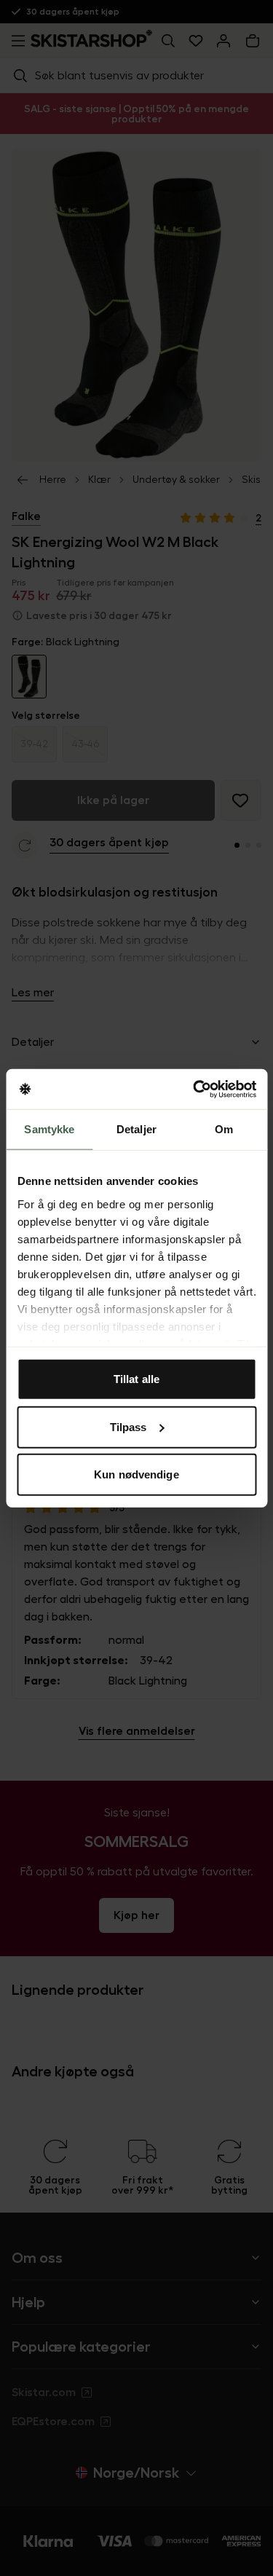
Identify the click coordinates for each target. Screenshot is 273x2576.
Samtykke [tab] (49, 1129)
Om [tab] (224, 1129)
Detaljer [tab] (136, 1129)
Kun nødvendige (136, 1474)
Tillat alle (136, 1379)
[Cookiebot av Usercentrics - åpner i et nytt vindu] (194, 1089)
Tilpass (128, 1426)
